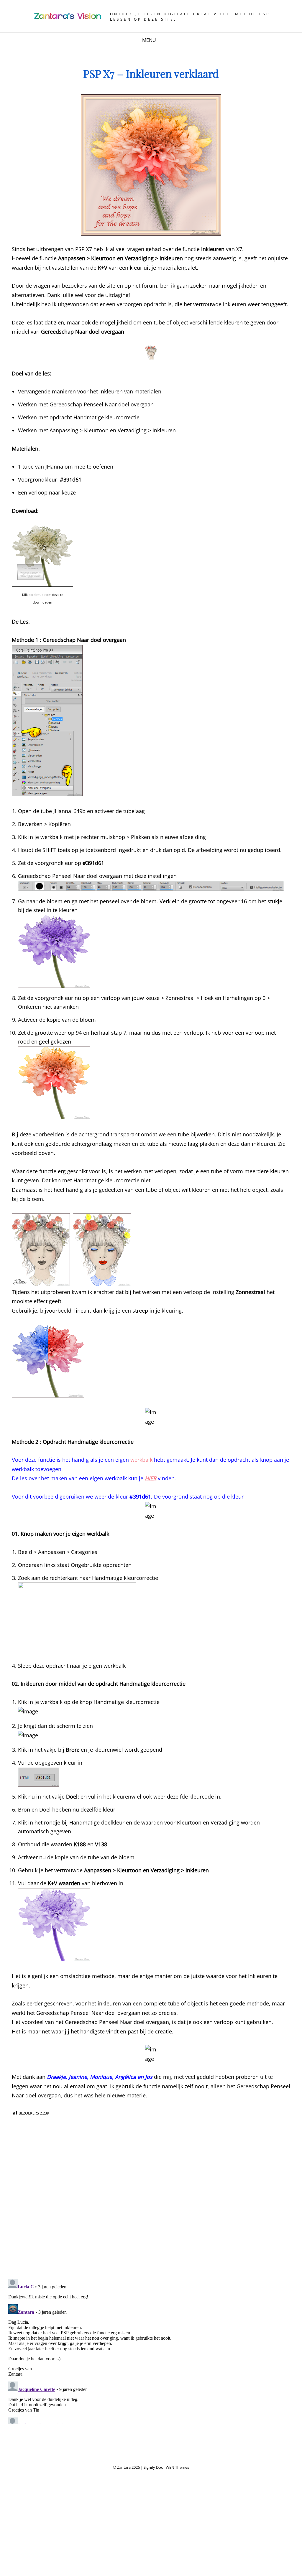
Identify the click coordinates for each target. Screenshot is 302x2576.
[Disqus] (151, 2199)
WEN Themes (177, 2467)
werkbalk (141, 1460)
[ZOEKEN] (164, 40)
